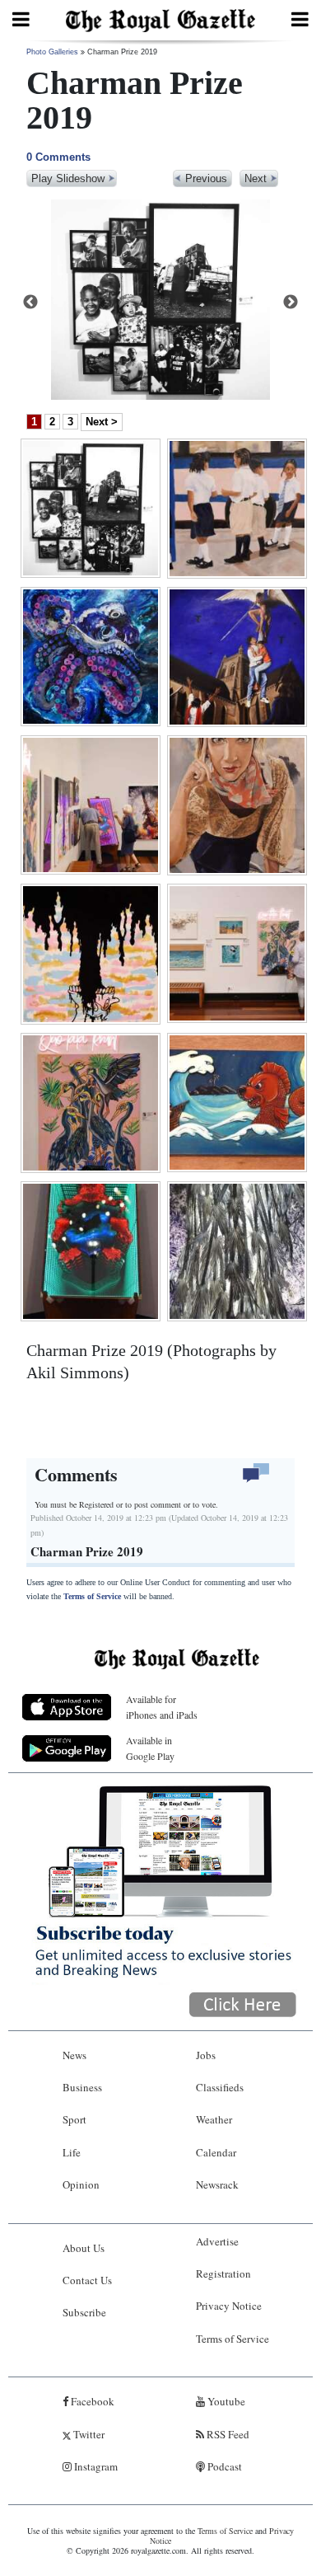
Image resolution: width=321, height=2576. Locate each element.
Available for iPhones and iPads (162, 1707)
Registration (223, 2273)
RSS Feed (227, 2434)
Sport (74, 2119)
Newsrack (217, 2184)
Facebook (91, 2401)
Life (72, 2152)
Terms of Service (92, 1596)
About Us (84, 2248)
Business (82, 2087)
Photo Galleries (52, 52)
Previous (30, 303)
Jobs (206, 2055)
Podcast (223, 2466)
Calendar (216, 2152)
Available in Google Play (150, 1748)
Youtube (225, 2401)
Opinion (81, 2184)
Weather (214, 2119)
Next (291, 303)
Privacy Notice (229, 2306)
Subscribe (84, 2312)
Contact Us (87, 2280)
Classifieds (220, 2087)
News (74, 2055)
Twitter (88, 2434)
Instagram (95, 2466)
